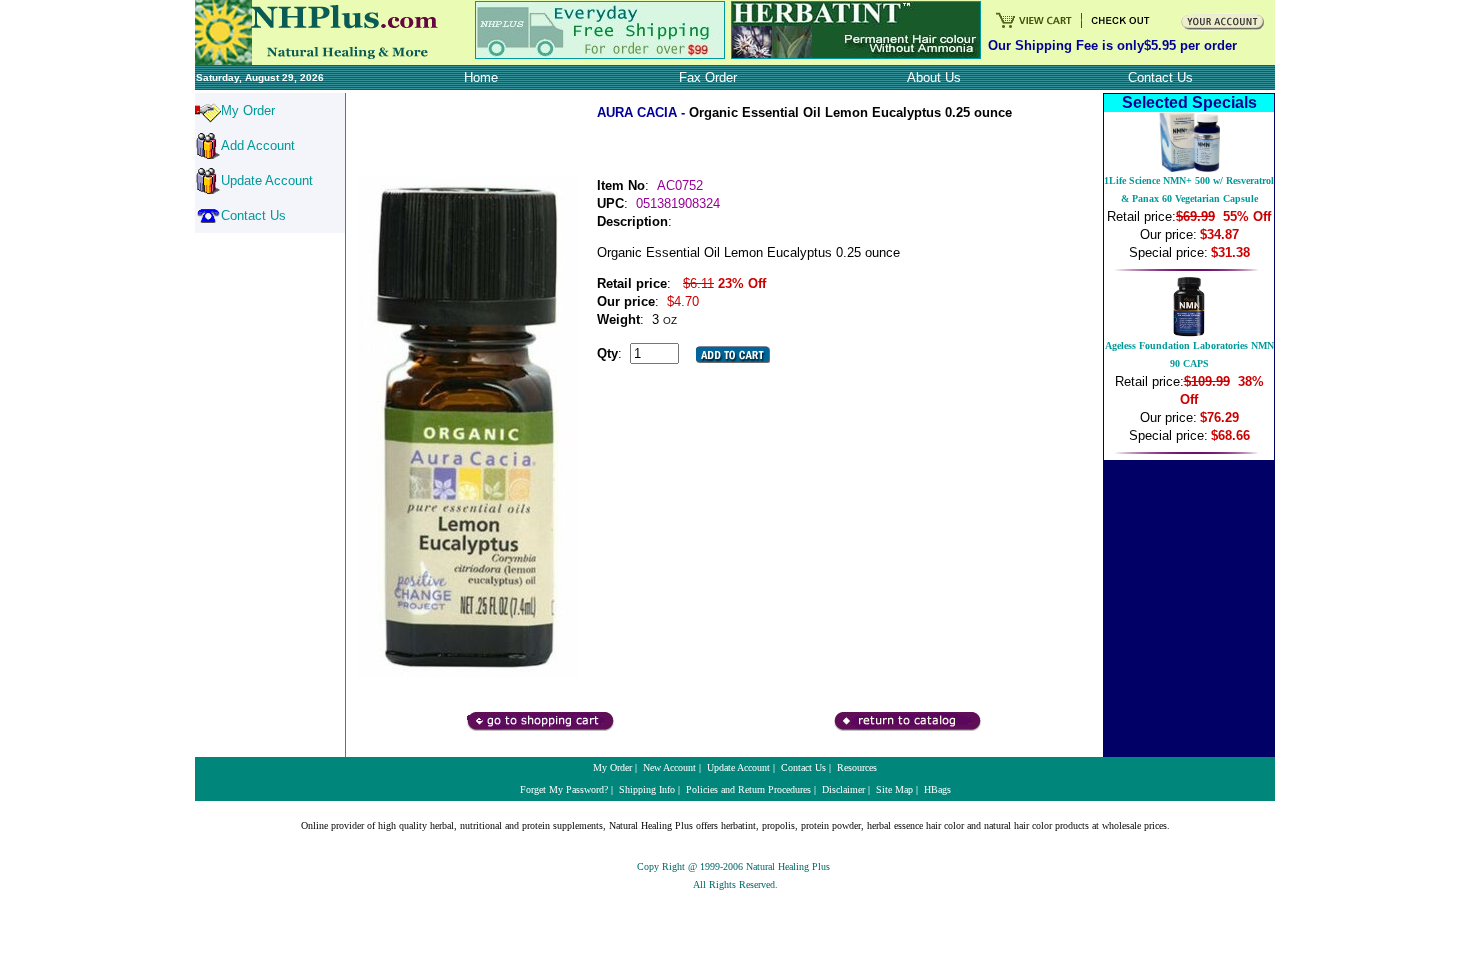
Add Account (258, 145)
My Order (248, 110)
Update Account (267, 180)
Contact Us (253, 215)
